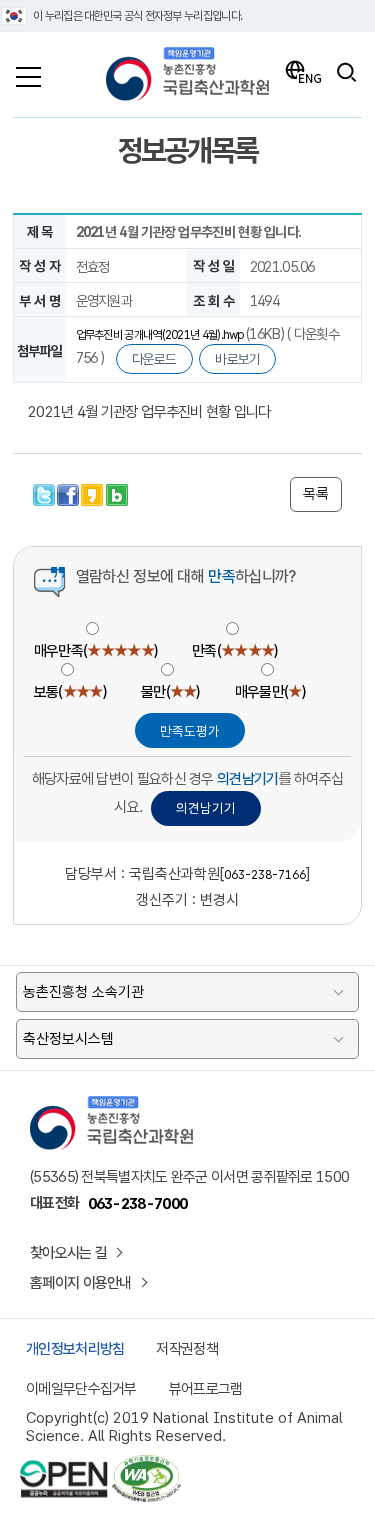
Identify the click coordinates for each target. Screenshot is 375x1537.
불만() (170, 692)
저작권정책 (187, 1349)
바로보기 (237, 359)
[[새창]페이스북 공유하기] (69, 493)
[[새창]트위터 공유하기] (45, 493)
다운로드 (154, 359)
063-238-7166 (265, 875)
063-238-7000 (138, 1204)
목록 (316, 494)
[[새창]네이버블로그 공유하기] (117, 493)
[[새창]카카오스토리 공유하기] (93, 493)
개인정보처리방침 (75, 1349)
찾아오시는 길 (68, 1253)
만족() (234, 651)
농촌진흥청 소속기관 (83, 992)
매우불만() (270, 692)
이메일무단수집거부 (81, 1389)
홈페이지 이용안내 (81, 1283)
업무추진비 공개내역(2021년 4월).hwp (161, 335)
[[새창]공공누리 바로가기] (64, 1464)
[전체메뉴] (28, 72)
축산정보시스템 (68, 1039)
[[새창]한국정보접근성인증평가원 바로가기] (145, 1464)
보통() (70, 692)
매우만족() (95, 651)
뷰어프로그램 (206, 1389)
